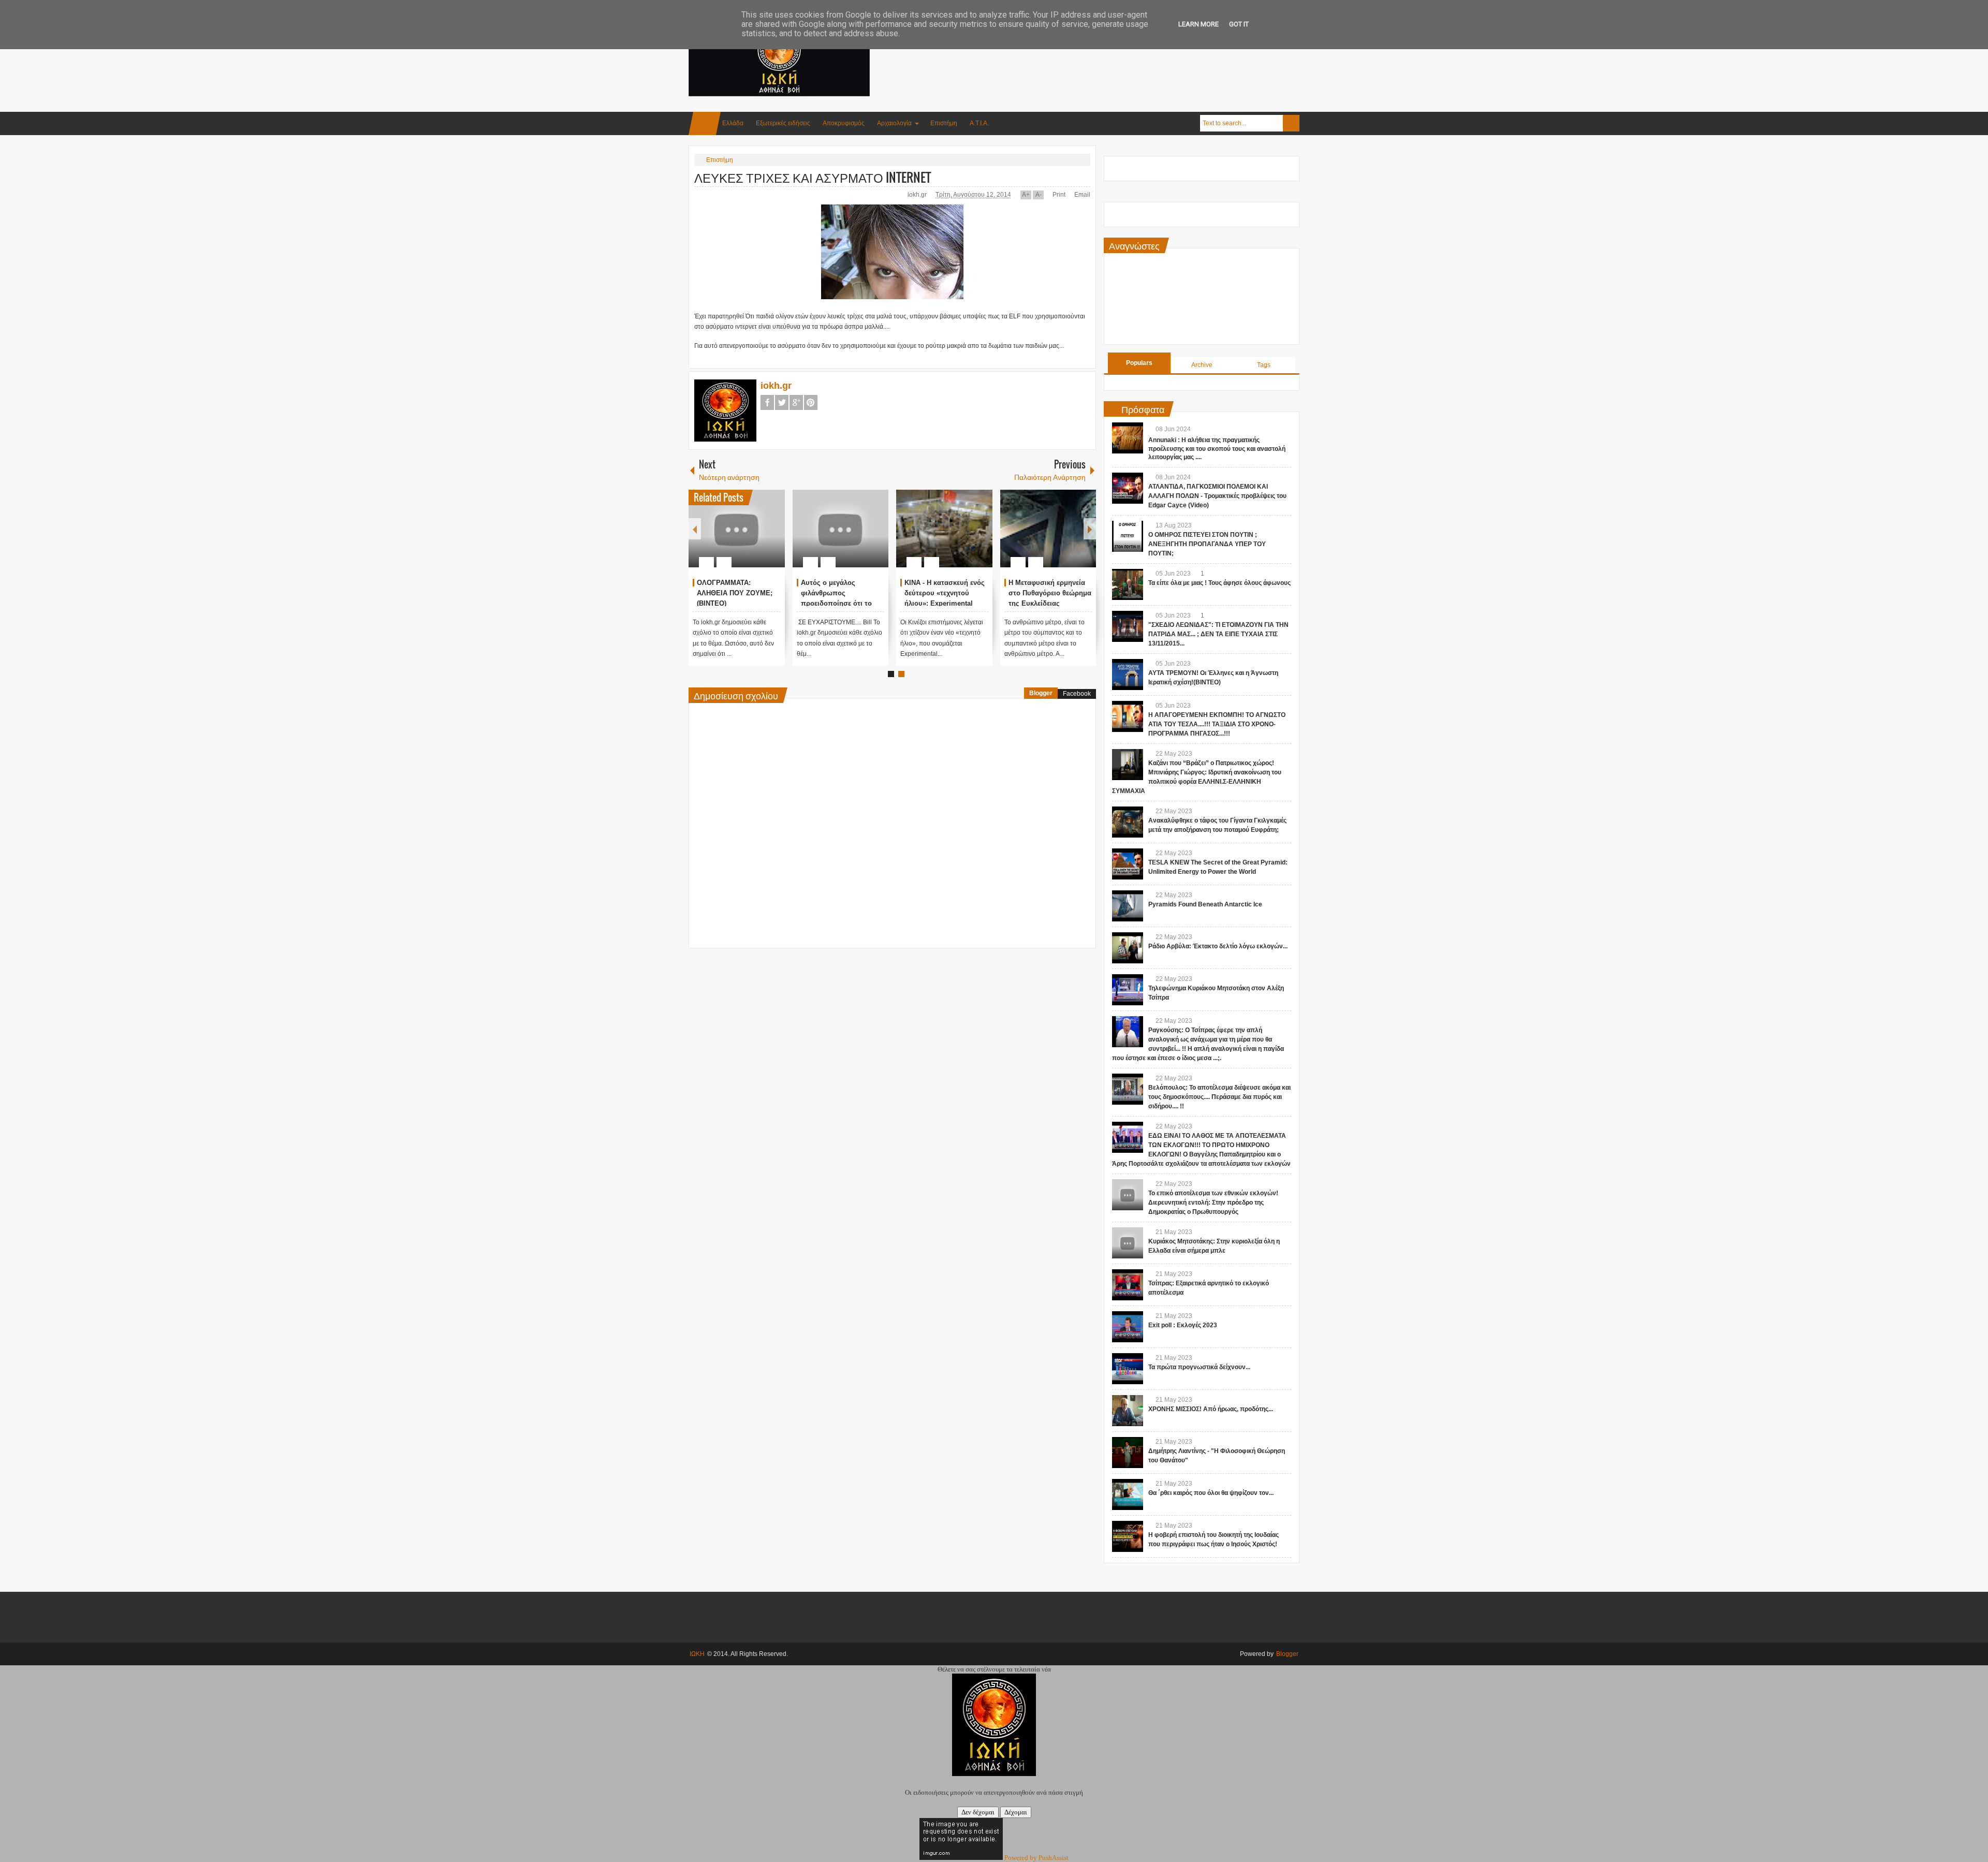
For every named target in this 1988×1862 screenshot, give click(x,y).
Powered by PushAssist (1036, 1858)
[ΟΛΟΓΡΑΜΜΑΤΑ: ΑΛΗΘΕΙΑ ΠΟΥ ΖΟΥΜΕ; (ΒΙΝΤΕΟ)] (737, 529)
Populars (1139, 363)
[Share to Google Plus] (773, 537)
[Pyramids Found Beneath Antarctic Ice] (1128, 906)
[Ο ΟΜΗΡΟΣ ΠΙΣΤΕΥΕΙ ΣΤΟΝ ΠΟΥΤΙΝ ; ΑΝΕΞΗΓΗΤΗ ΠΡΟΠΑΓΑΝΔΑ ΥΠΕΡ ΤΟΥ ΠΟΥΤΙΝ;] (1128, 536)
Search (1291, 123)
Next (1090, 529)
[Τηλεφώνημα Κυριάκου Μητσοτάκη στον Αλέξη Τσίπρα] (1128, 990)
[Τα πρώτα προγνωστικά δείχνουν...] (1128, 1369)
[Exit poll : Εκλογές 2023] (1128, 1327)
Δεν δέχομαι (978, 1812)
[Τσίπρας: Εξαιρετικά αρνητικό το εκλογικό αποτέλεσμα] (1128, 1285)
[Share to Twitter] (759, 537)
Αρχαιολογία (894, 123)
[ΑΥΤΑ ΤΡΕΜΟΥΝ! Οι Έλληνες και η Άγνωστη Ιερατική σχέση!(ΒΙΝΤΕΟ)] (1128, 675)
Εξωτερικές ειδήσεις (783, 123)
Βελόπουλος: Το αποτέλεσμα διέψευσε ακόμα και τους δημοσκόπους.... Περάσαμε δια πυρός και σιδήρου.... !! (1219, 1097)
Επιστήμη (944, 123)
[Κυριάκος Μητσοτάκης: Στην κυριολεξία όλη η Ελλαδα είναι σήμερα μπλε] (1128, 1243)
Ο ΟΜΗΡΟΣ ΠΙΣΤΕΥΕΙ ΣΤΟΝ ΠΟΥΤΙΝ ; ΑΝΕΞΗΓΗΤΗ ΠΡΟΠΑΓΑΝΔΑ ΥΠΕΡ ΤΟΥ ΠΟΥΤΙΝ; (1207, 544)
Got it (1239, 24)
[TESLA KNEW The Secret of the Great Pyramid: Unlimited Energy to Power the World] (1128, 864)
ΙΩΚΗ (697, 1654)
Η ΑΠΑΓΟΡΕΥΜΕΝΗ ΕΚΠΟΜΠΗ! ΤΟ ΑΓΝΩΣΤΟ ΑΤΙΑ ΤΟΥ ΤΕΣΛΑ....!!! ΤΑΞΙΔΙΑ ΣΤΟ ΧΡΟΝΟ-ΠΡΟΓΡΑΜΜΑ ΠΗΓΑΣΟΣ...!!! (1217, 724)
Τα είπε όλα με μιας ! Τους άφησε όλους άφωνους (1219, 583)
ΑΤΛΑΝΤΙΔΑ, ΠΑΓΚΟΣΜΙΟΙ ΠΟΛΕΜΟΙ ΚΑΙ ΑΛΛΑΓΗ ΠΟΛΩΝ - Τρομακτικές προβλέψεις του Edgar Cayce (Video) (1217, 496)
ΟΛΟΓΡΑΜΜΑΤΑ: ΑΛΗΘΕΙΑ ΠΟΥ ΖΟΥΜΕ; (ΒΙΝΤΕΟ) (735, 593)
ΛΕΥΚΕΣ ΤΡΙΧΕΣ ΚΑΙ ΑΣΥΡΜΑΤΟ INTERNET (813, 177)
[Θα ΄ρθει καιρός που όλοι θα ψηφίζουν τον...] (1128, 1494)
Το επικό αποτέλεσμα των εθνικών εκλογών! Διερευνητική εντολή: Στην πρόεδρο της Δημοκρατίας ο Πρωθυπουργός (1213, 1203)
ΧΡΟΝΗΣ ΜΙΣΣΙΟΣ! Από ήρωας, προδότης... (1211, 1409)
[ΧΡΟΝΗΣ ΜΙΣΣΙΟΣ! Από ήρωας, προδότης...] (1128, 1411)
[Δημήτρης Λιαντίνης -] (1128, 1453)
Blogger (1041, 693)
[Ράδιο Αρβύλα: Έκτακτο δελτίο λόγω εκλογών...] (1128, 948)
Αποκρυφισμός (844, 123)
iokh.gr (918, 195)
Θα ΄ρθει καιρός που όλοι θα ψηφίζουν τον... (1211, 1493)
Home (705, 123)
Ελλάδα (733, 123)
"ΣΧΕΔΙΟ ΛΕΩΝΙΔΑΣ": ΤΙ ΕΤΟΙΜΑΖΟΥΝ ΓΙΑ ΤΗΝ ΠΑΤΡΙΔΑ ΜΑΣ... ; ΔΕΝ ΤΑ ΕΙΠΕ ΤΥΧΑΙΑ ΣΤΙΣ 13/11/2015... (1218, 634)
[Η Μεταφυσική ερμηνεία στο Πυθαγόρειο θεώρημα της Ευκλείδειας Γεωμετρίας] (1048, 529)
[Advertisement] (1111, 51)
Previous (695, 529)
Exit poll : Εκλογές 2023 (1183, 1325)
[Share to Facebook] (746, 537)
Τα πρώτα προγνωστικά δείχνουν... (1199, 1367)
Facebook (767, 402)
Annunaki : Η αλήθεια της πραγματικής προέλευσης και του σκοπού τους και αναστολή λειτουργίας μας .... (1217, 449)
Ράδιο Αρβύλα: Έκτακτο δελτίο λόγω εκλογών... (1218, 946)
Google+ (796, 402)
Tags (1264, 365)
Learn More (1198, 24)
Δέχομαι (1016, 1812)
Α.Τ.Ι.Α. (979, 123)
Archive (1202, 365)
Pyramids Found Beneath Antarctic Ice (1205, 904)
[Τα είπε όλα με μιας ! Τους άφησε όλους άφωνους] (1128, 584)
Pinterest (811, 402)
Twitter (782, 402)
